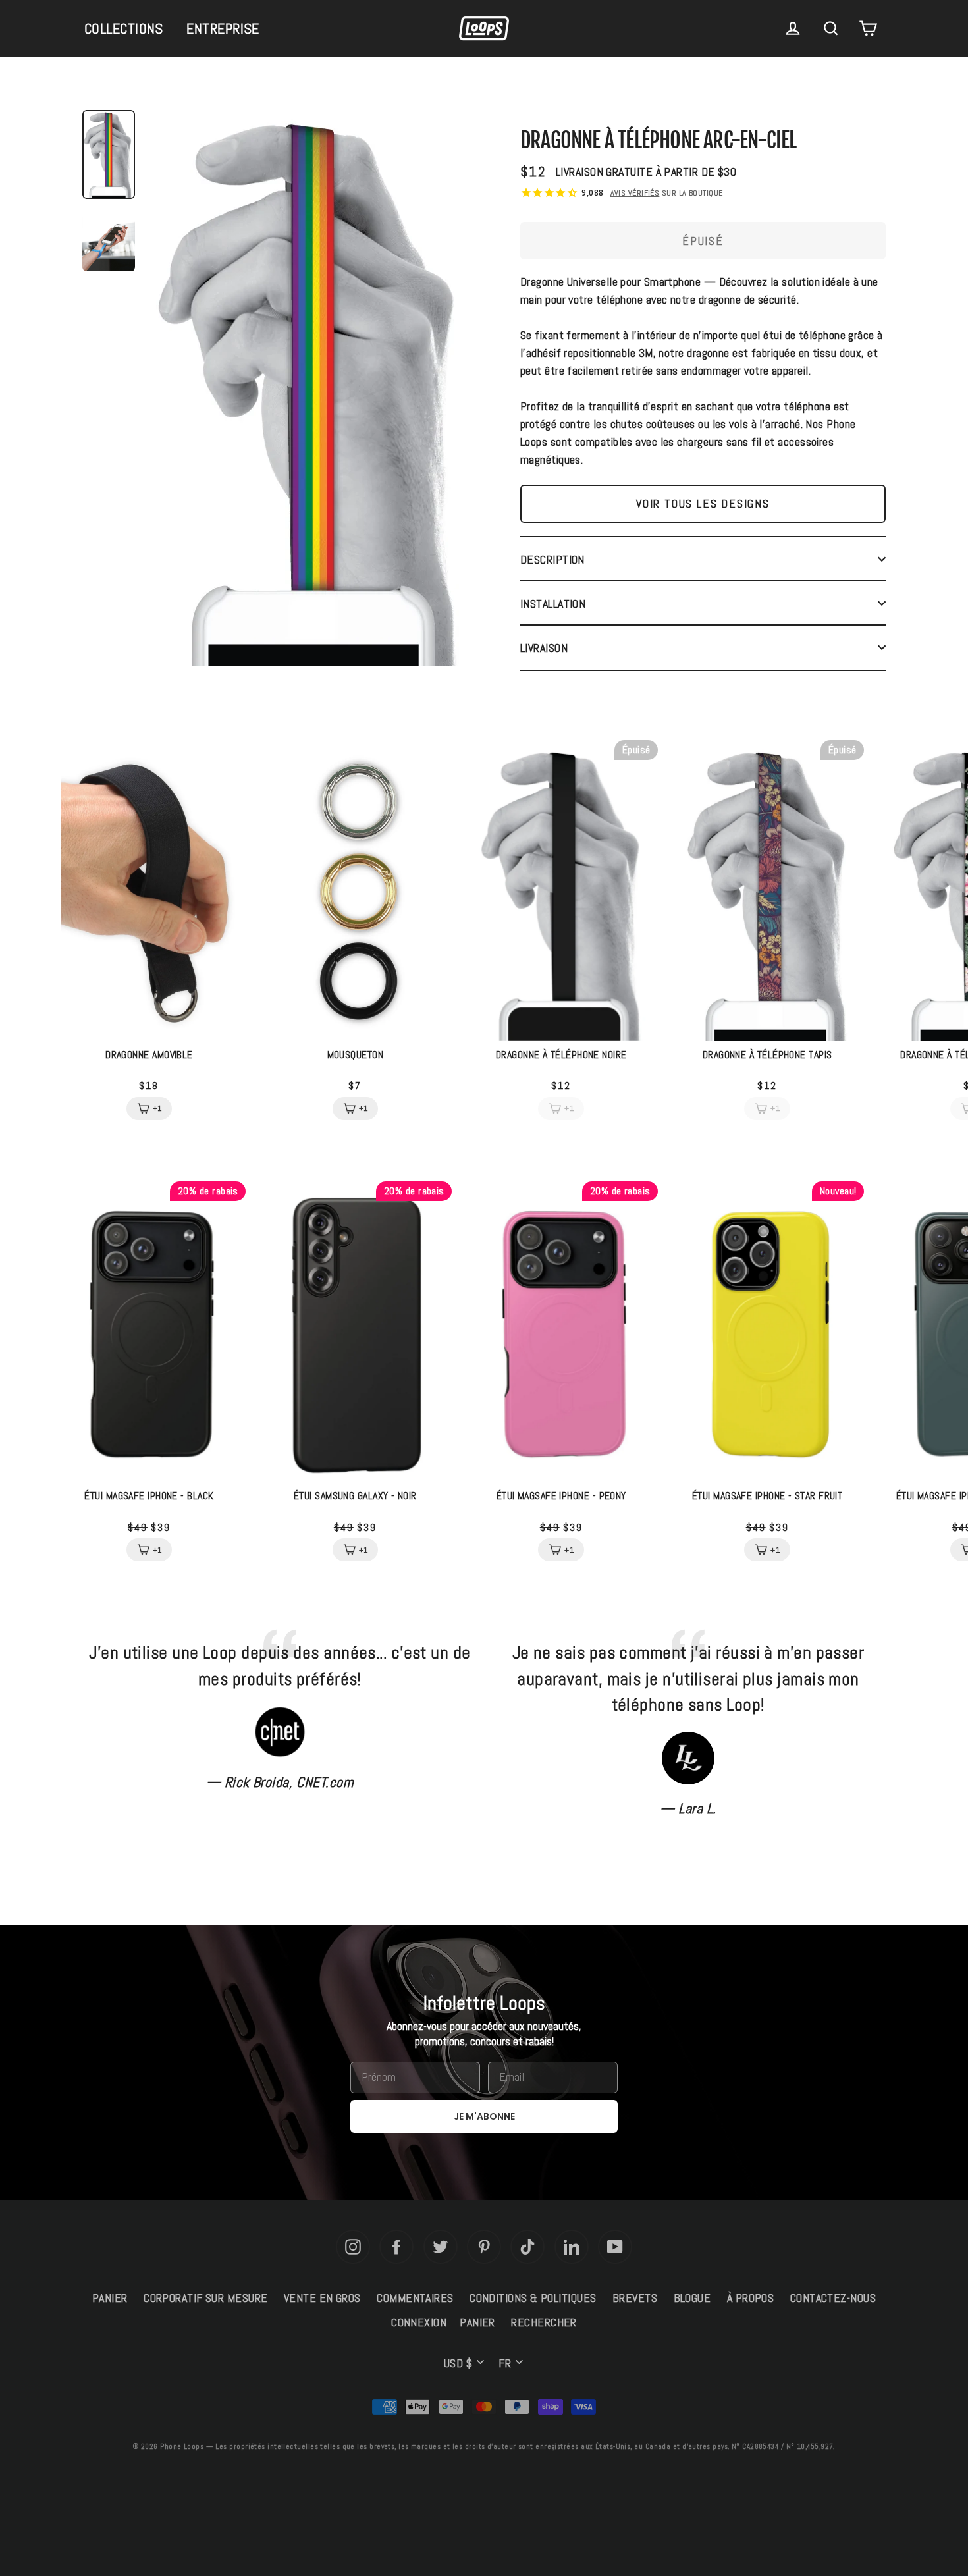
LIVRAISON (544, 648)
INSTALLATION (553, 604)
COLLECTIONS (124, 28)
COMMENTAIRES (415, 2298)
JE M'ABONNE (484, 2116)
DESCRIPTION (552, 559)
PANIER (110, 2298)
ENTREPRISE (223, 28)
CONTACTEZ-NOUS (833, 2298)
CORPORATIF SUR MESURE (205, 2298)
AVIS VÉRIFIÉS (635, 193)
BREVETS (635, 2298)
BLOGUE (692, 2298)
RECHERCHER (544, 2322)
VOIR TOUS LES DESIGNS (703, 503)
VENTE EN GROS (322, 2298)
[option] (313, 391)
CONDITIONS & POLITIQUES (533, 2298)
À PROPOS (751, 2298)
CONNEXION (419, 2322)
